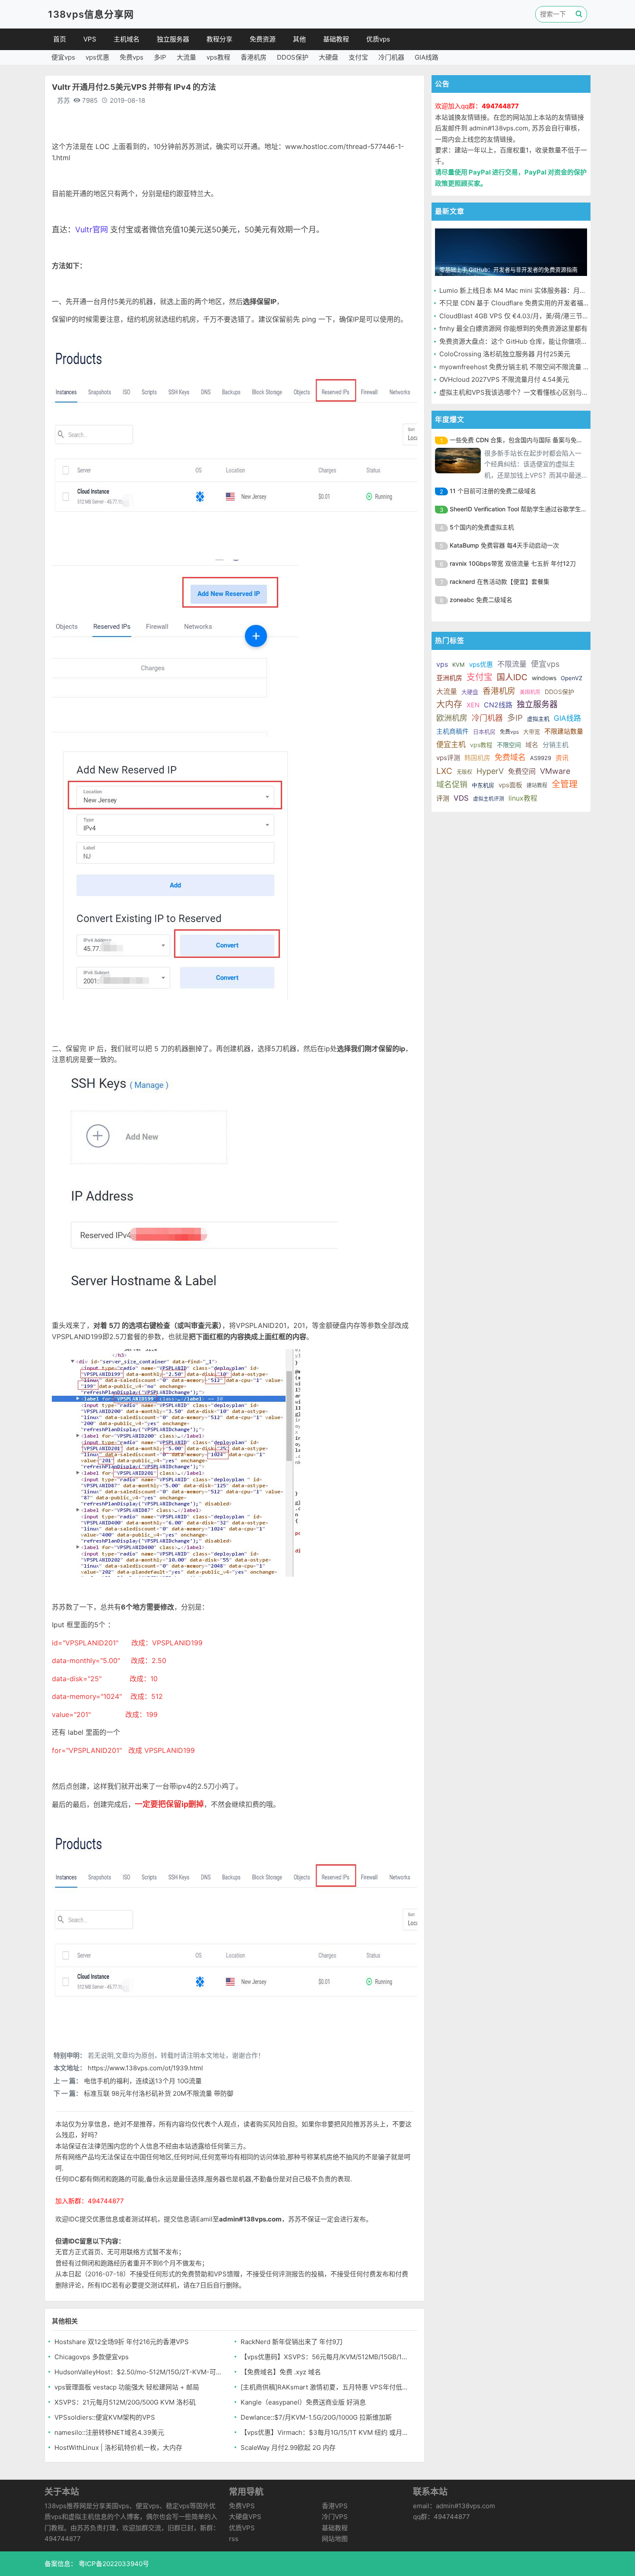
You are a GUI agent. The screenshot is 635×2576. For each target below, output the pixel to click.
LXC (444, 771)
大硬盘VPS (245, 2517)
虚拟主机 (538, 719)
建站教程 (537, 785)
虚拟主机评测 (489, 799)
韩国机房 (477, 758)
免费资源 (263, 39)
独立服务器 (173, 39)
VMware (555, 771)
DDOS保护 (293, 57)
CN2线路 (498, 705)
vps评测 (448, 758)
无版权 (464, 772)
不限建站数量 (564, 731)
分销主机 (556, 745)
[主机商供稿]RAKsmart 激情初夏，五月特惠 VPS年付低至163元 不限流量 (325, 2387)
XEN (473, 705)
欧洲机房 (452, 718)
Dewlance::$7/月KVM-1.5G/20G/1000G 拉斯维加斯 (316, 2417)
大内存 (449, 704)
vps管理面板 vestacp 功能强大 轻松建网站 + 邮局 (127, 2387)
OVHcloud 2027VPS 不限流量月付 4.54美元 (504, 379)
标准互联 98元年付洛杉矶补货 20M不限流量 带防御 (159, 2093)
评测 (443, 798)
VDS (461, 798)
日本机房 (484, 732)
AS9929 (541, 758)
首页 (60, 39)
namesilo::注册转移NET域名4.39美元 (109, 2432)
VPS (90, 39)
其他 (299, 39)
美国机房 (530, 692)
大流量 (186, 57)
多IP (160, 57)
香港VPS (335, 2506)
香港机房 (254, 57)
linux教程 (523, 798)
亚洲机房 (449, 678)
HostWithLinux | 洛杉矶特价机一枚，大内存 (118, 2448)
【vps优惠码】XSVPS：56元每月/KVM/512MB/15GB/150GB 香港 (325, 2357)
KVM (459, 665)
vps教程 (218, 57)
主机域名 (127, 39)
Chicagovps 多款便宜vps (92, 2357)
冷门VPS (335, 2517)
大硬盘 (329, 57)
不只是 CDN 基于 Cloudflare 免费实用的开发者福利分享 (521, 303)
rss (234, 2539)
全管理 (565, 784)
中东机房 (483, 785)
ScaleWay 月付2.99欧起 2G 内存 (288, 2448)
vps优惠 (97, 57)
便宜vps (63, 57)
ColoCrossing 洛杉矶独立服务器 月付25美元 (505, 354)
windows (544, 678)
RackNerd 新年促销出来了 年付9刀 (292, 2342)
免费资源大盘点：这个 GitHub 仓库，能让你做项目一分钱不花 (530, 341)
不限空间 (509, 745)
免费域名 (510, 757)
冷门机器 (391, 57)
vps (442, 664)
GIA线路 (427, 57)
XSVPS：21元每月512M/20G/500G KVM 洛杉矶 (125, 2402)
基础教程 (336, 39)
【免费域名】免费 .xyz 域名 (281, 2372)
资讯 (562, 758)
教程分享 (219, 39)
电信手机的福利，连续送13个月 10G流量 (143, 2081)
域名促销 (452, 784)
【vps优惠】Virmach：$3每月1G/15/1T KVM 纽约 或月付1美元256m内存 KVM (325, 2432)
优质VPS (242, 2528)
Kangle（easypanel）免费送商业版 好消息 (303, 2402)
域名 (532, 745)
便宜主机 (451, 745)
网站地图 (335, 2539)
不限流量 (512, 664)
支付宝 (358, 57)
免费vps (132, 57)
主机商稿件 (452, 731)
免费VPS (242, 2506)
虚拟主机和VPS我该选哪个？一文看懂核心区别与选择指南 (524, 392)
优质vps (378, 39)
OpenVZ (571, 678)
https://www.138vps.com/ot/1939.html (145, 2068)
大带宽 (532, 732)
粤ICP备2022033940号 (113, 2564)
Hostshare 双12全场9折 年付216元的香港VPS (122, 2342)
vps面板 (510, 785)
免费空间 (522, 771)
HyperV (490, 771)
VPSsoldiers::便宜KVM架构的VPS (105, 2417)
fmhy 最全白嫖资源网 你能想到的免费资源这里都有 (513, 328)
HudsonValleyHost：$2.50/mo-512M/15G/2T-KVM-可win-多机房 (138, 2372)
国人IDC (512, 677)
